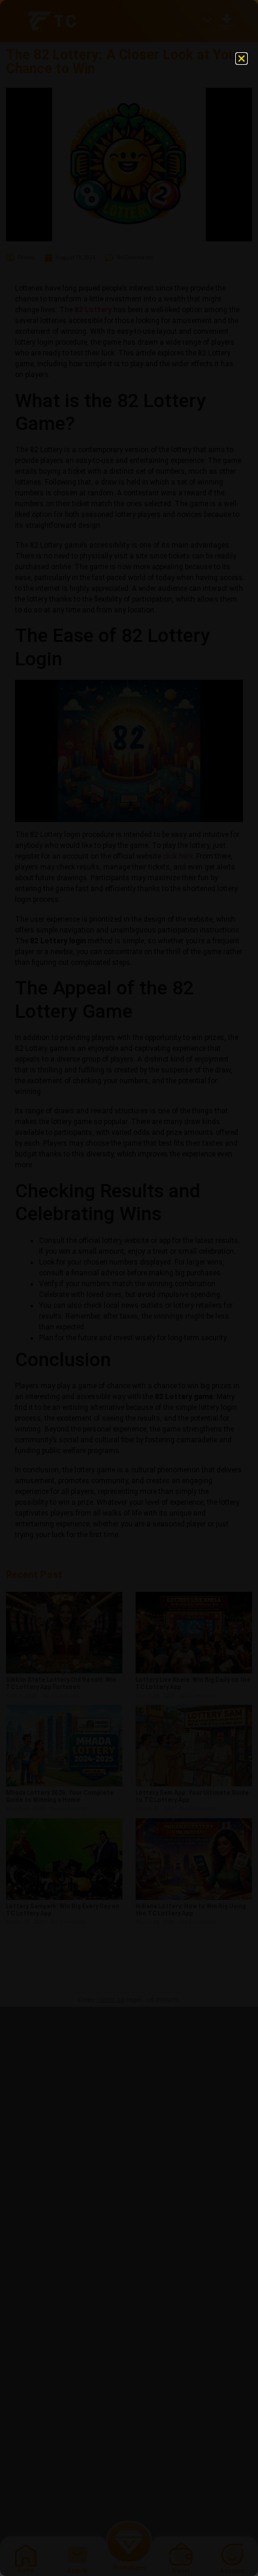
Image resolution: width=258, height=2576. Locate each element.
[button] (241, 59)
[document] (129, 1288)
